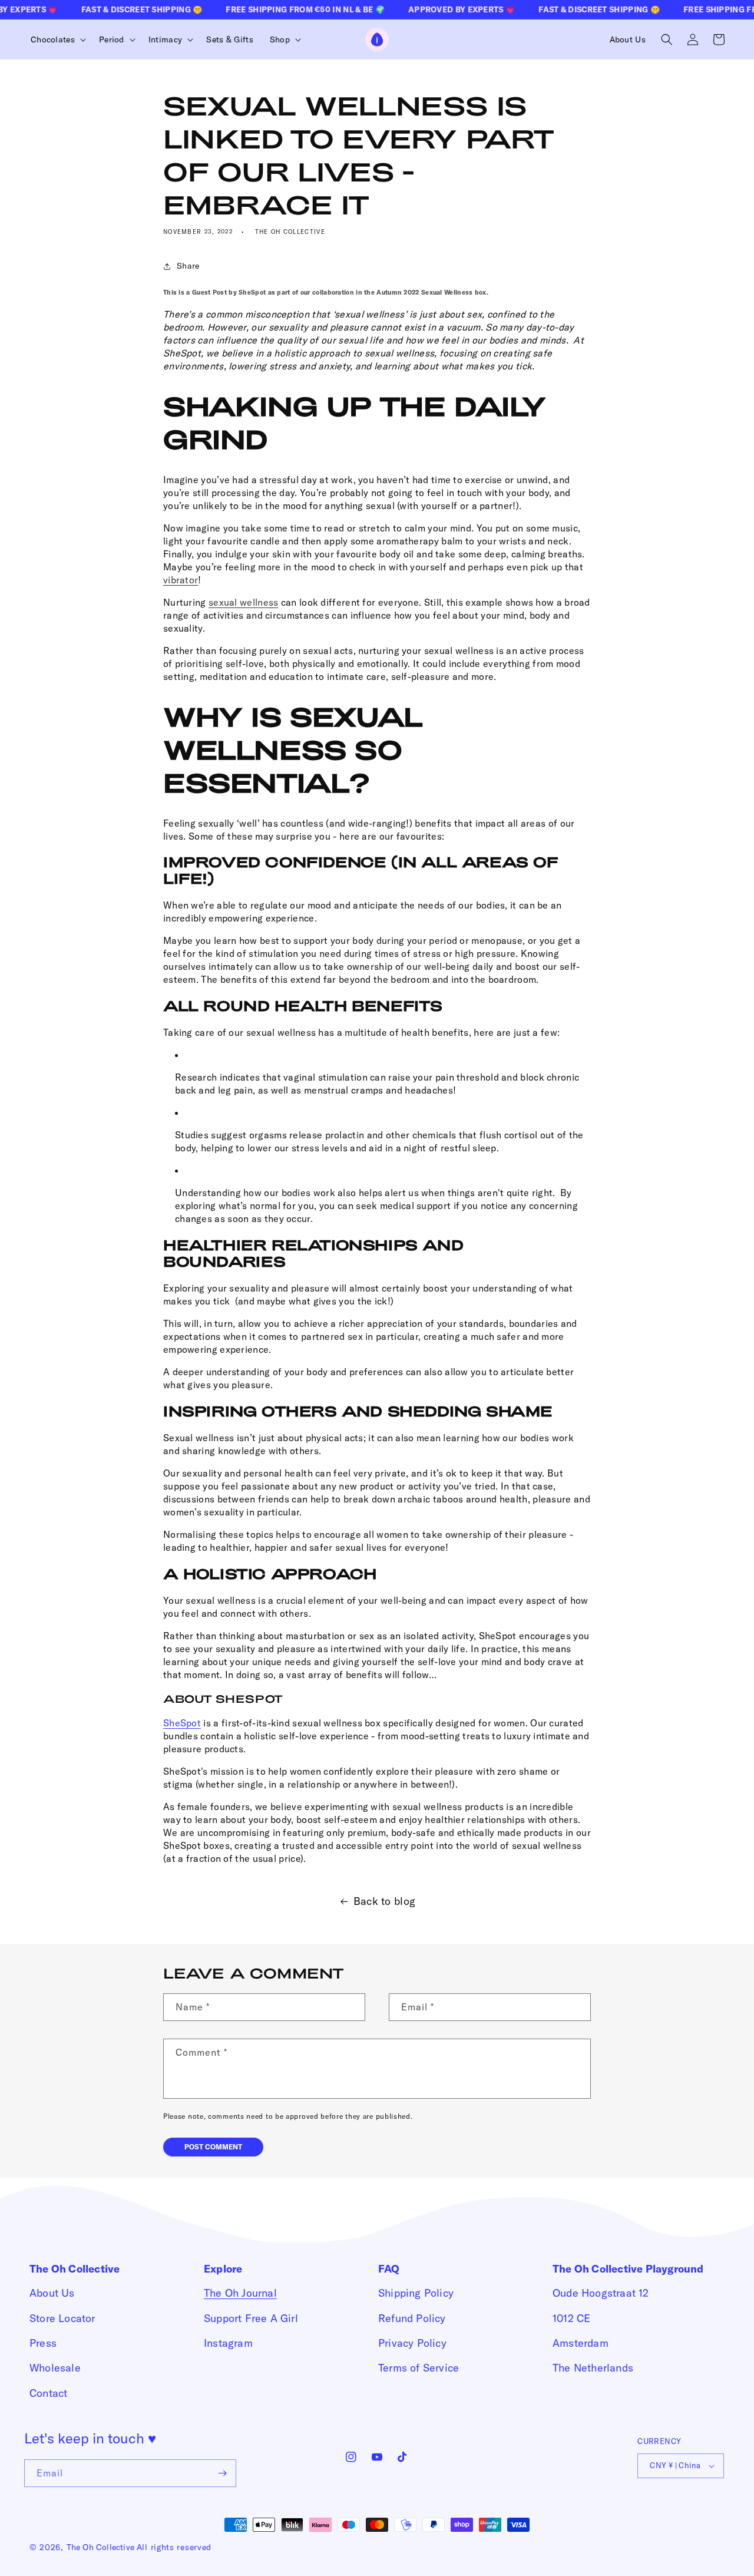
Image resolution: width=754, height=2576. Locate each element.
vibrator (181, 580)
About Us (52, 2293)
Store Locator (62, 2318)
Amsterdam (581, 2343)
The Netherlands (593, 2368)
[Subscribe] (223, 2473)
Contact (48, 2393)
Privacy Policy (412, 2343)
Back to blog (385, 1901)
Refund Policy (412, 2318)
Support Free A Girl (251, 2318)
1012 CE (571, 2318)
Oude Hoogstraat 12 (601, 2293)
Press (43, 2343)
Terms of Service (419, 2368)
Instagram (228, 2343)
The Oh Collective (100, 2547)
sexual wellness (244, 602)
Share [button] (188, 266)
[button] (57, 39)
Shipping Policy (416, 2293)
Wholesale (55, 2368)
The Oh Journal (240, 2293)
